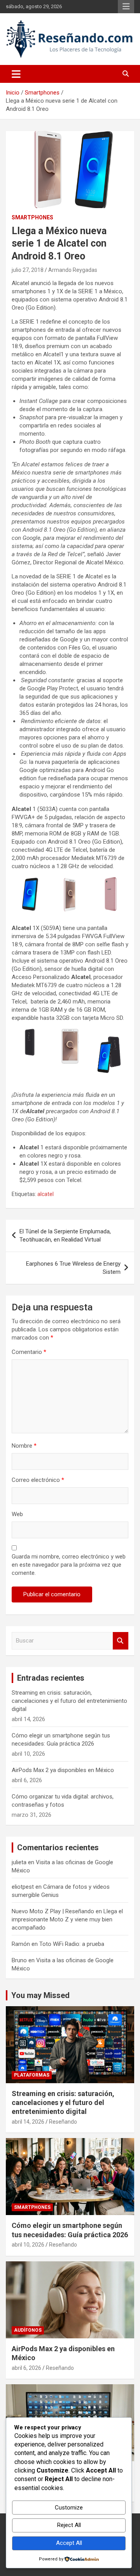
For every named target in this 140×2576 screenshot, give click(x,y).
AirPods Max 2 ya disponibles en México (63, 1770)
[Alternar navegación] (16, 74)
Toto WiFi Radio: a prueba (72, 1944)
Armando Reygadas (73, 270)
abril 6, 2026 (26, 2368)
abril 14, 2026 (28, 2122)
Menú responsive (126, 7)
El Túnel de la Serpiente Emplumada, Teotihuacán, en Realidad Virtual (65, 1235)
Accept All (69, 2543)
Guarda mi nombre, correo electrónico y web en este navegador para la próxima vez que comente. (69, 1565)
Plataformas (32, 2075)
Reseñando (63, 2122)
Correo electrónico (38, 1480)
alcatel (45, 1194)
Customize (69, 2508)
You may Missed (40, 1995)
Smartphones (32, 217)
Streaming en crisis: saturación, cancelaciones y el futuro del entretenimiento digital (69, 1701)
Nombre (24, 1446)
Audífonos (28, 2330)
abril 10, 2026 (28, 2245)
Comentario (29, 1352)
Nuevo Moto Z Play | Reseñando (53, 1911)
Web (17, 1514)
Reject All (69, 2525)
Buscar (121, 1641)
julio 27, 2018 (28, 270)
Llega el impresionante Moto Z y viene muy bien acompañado (67, 1919)
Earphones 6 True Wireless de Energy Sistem (73, 1268)
